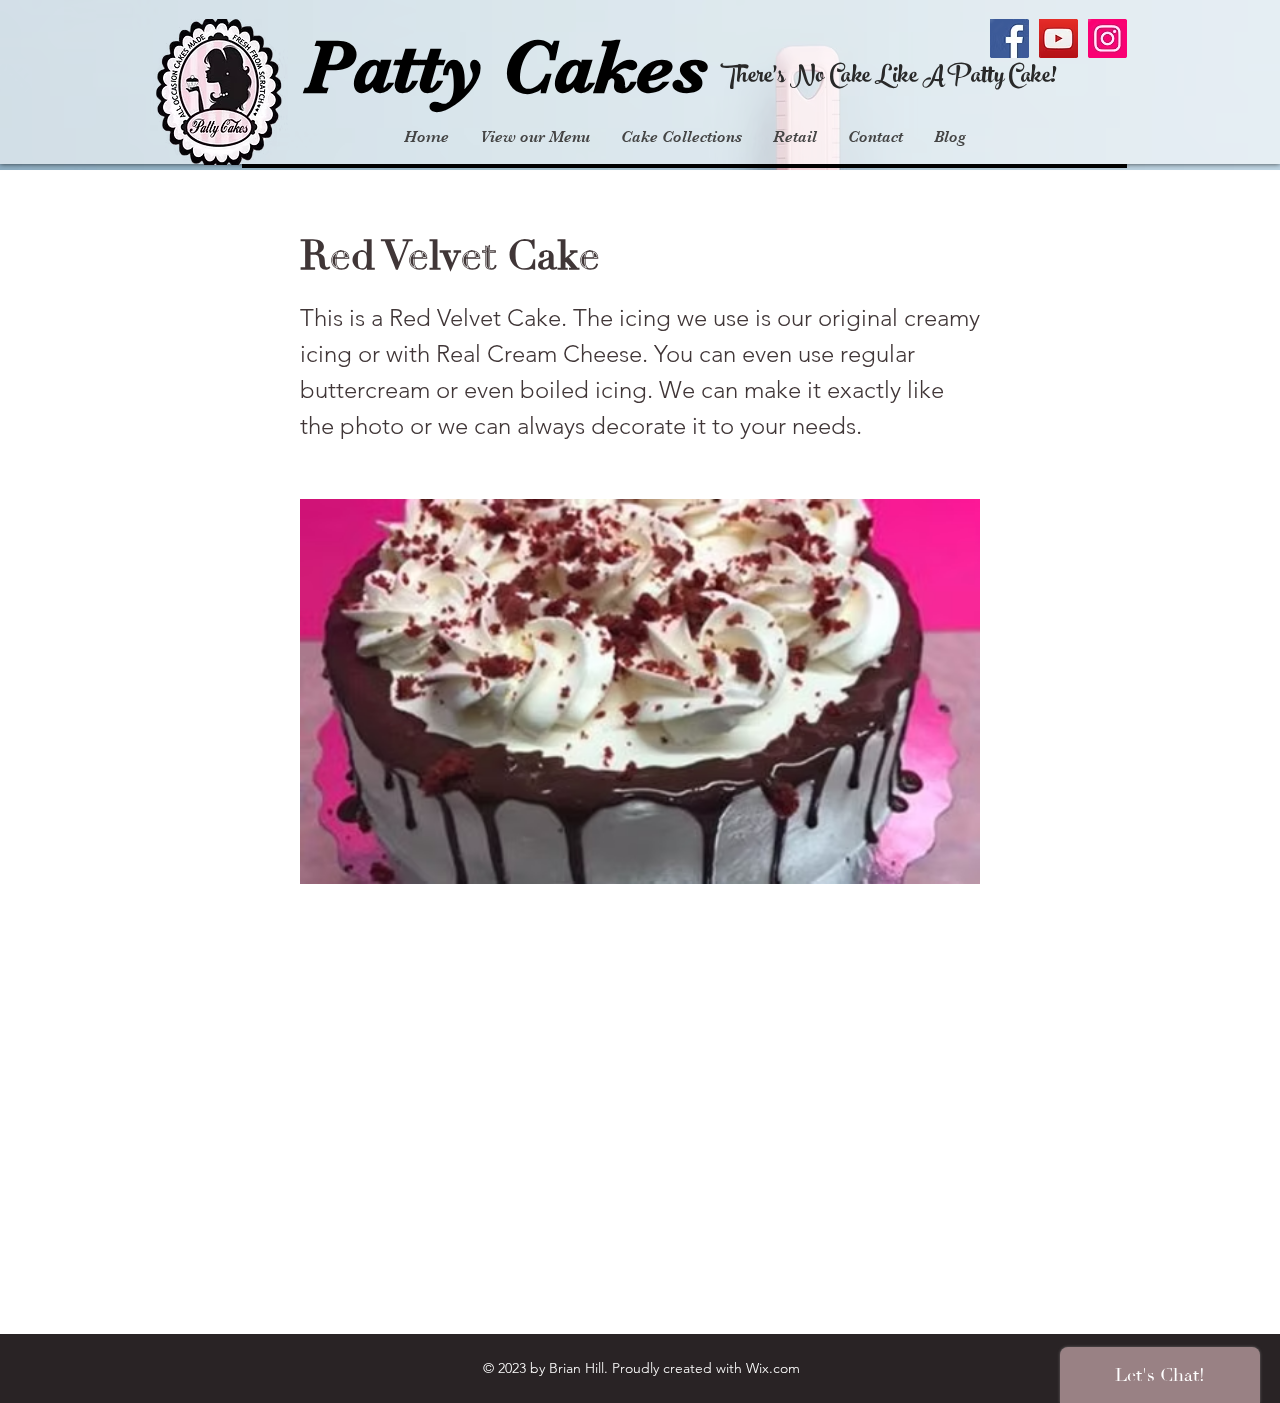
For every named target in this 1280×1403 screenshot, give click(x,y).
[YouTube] (1058, 38)
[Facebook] (1009, 38)
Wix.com (773, 1368)
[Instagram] (1107, 38)
